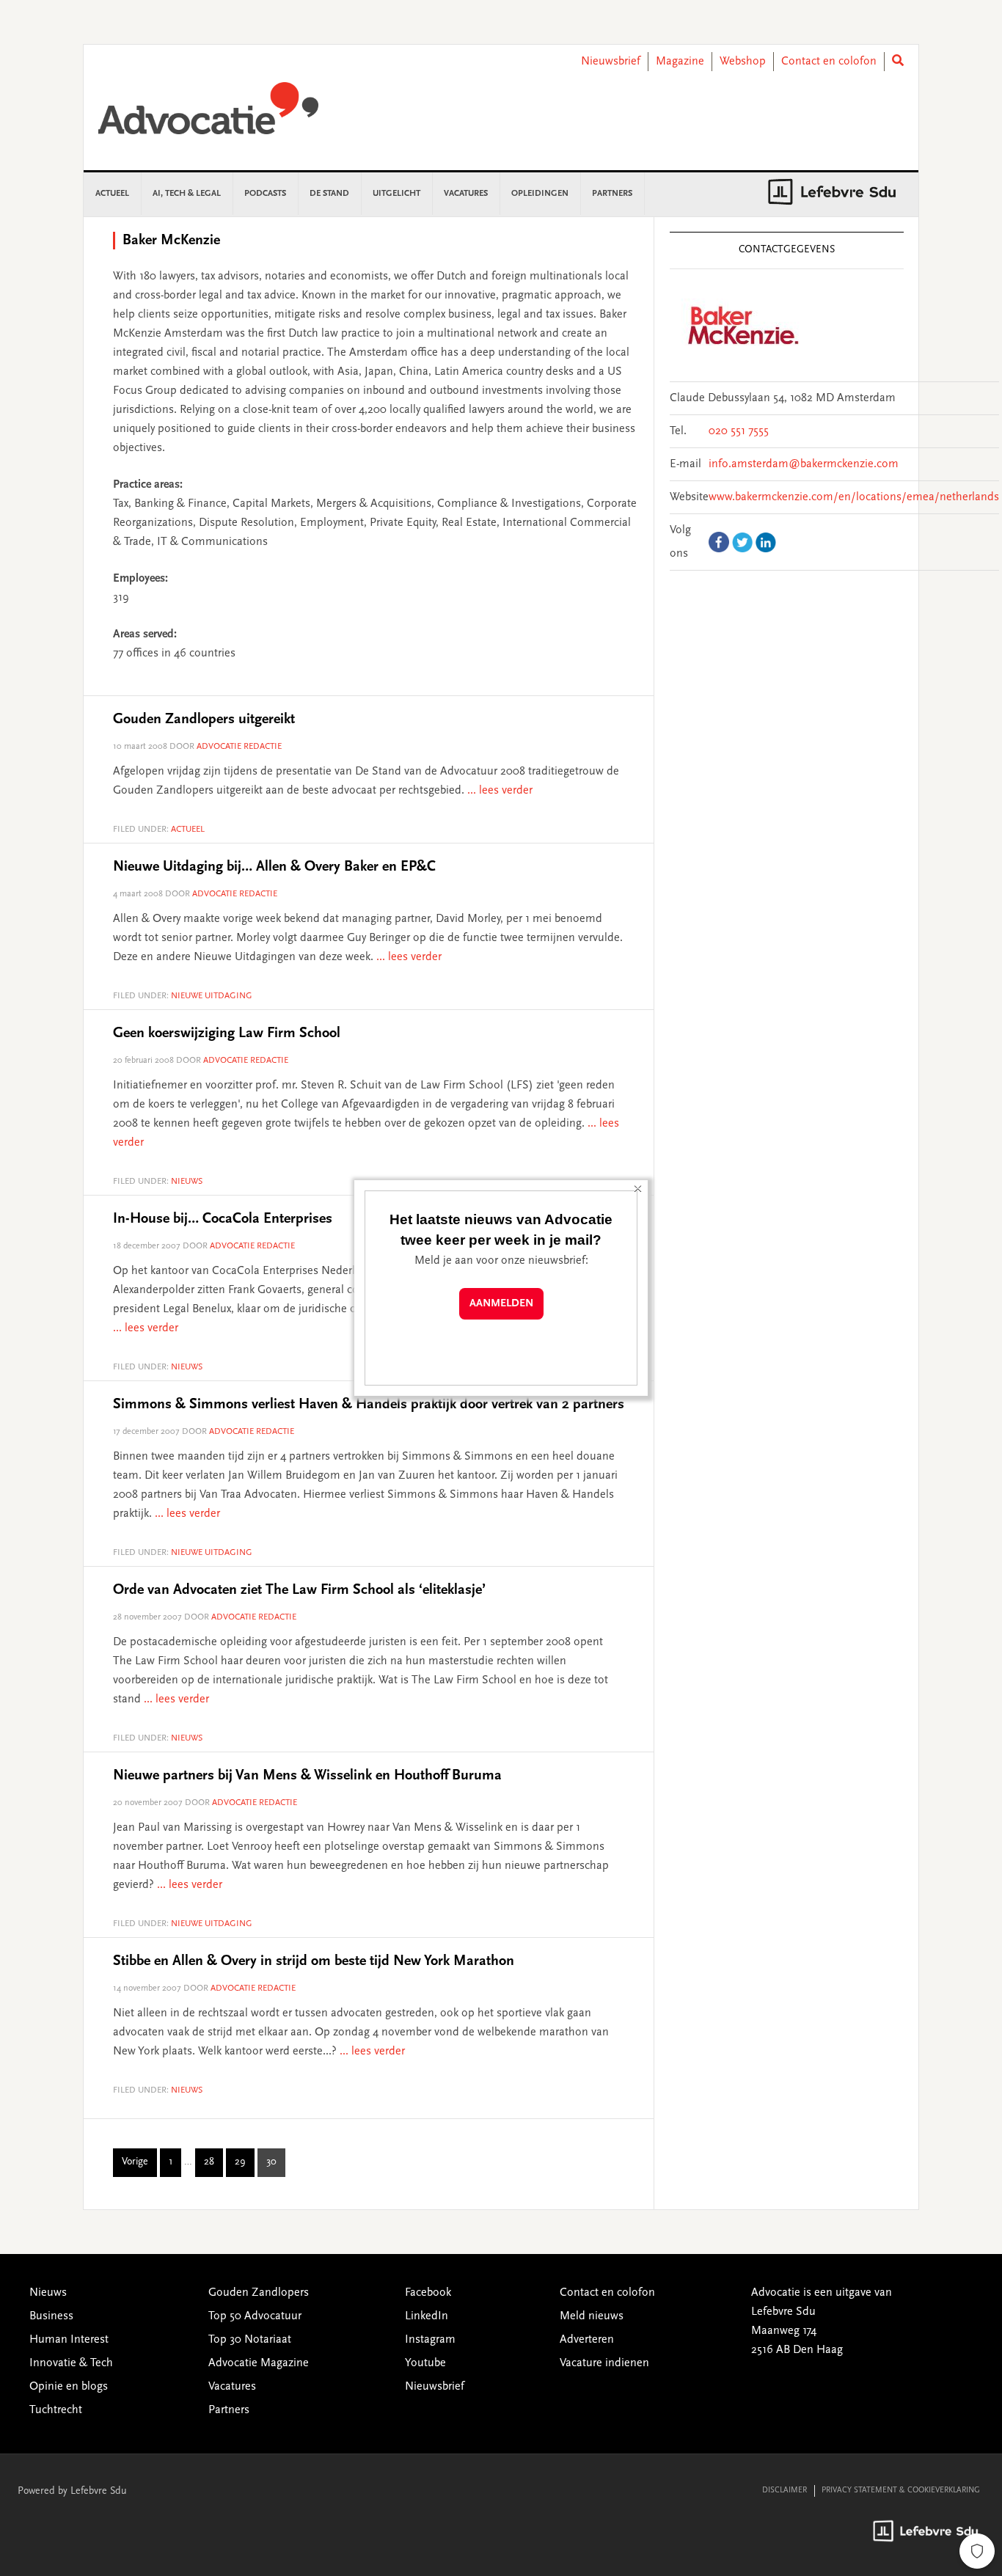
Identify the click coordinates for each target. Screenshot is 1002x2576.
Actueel (188, 830)
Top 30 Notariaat (250, 2340)
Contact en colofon (829, 62)
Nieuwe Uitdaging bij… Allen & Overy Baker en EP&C (274, 867)
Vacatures (232, 2387)
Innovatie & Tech (71, 2363)
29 (245, 2165)
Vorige (135, 2162)
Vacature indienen (604, 2363)
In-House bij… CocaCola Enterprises (223, 1219)
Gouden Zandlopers (259, 2293)
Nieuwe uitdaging (212, 996)
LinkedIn (427, 2316)
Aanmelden (501, 1304)
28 (213, 2165)
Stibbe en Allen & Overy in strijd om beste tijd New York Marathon (314, 1961)
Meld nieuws (592, 2316)
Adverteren (587, 2340)
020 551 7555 (739, 431)
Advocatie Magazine (259, 2363)
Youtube (425, 2363)
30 (276, 2165)
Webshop (743, 62)
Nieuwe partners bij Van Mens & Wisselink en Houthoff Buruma (307, 1776)
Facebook (428, 2293)
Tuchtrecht (56, 2410)
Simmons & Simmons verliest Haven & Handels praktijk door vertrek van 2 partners (369, 1405)
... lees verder (500, 791)
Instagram (430, 2340)
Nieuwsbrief (611, 62)
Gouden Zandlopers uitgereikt (204, 720)
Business (51, 2316)
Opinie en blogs (69, 2387)
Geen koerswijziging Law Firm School (227, 1033)
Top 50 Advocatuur (255, 2316)
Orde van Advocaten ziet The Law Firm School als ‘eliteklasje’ (299, 1590)
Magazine (680, 62)
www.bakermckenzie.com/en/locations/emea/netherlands (854, 497)
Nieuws (187, 1182)
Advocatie (208, 115)
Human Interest (69, 2340)
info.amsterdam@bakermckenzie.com (804, 464)
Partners (229, 2410)
